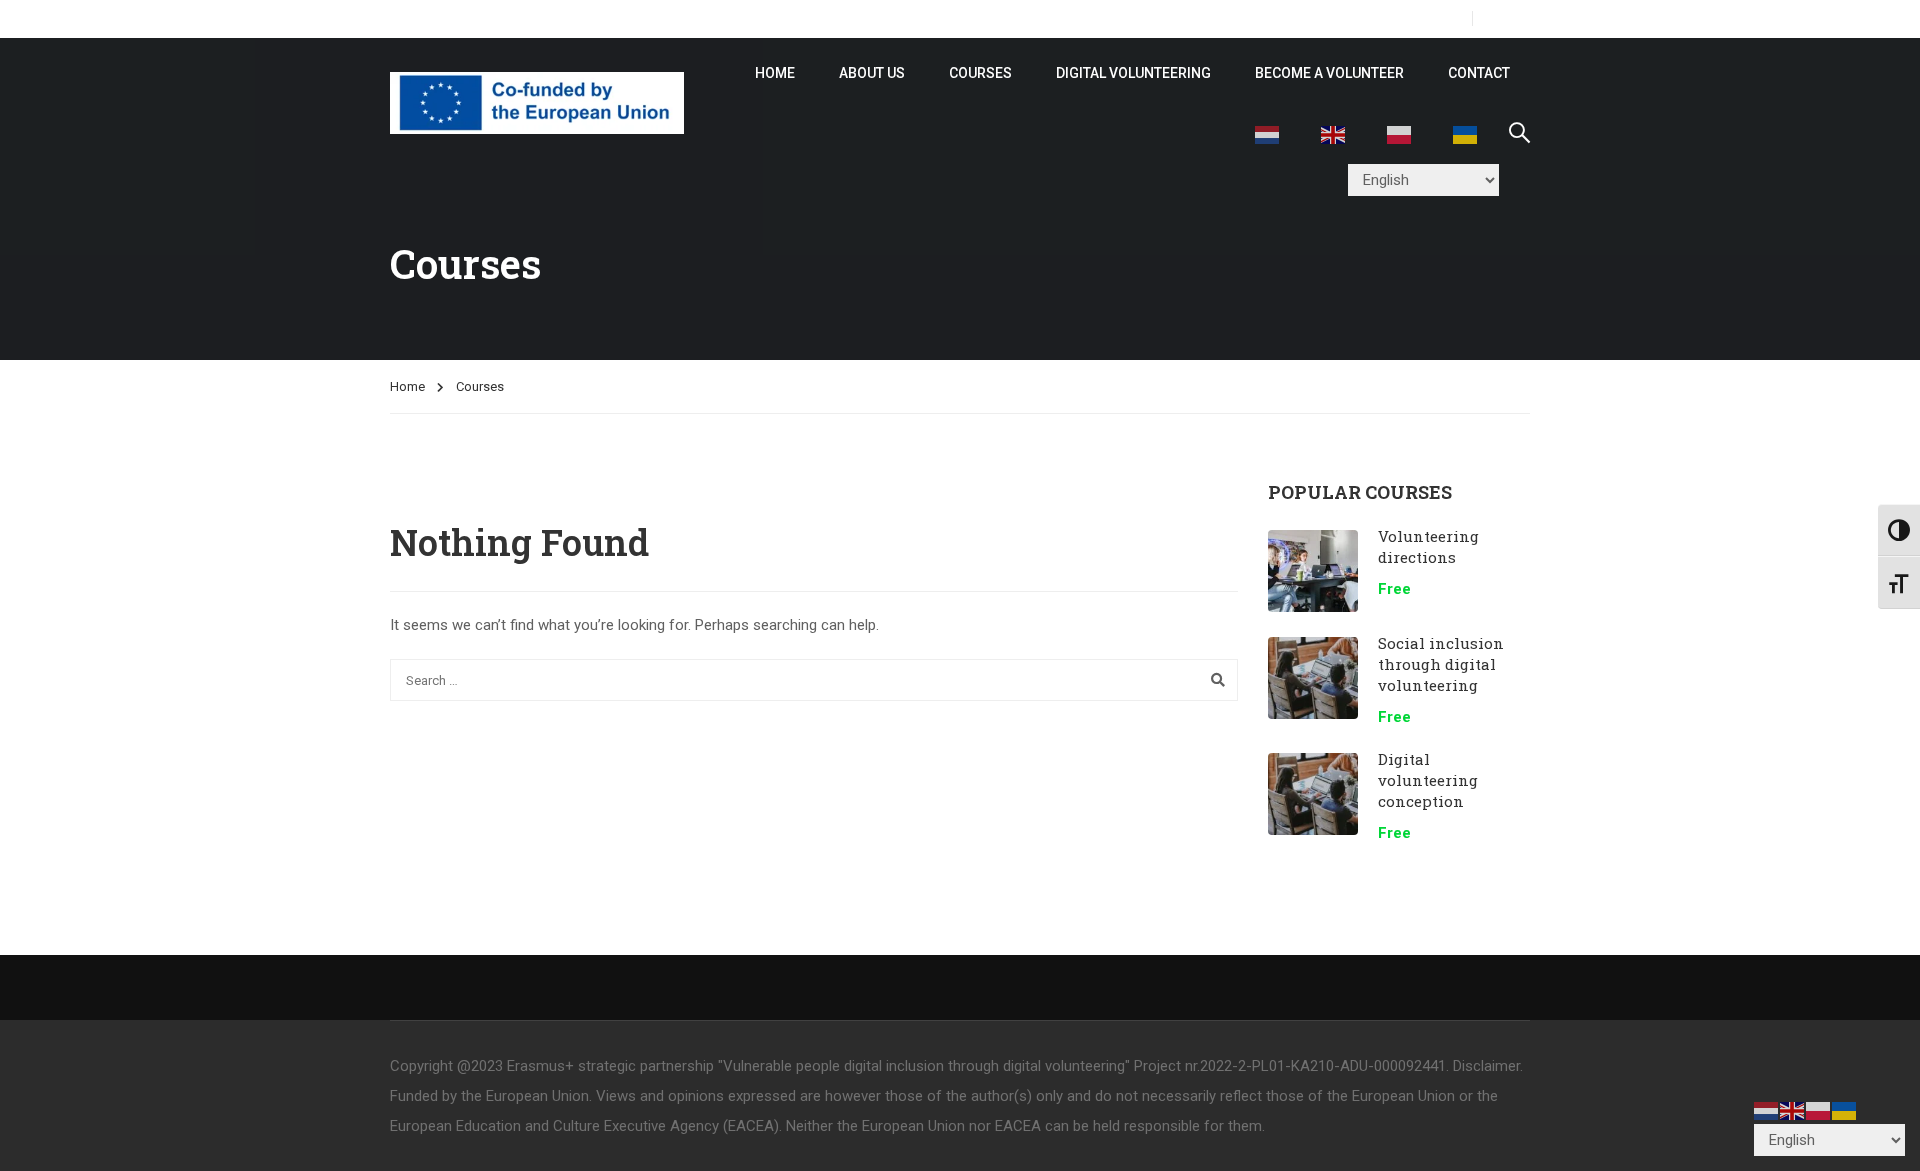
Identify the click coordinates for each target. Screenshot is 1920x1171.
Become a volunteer (1329, 73)
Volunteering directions (1428, 546)
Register (1428, 18)
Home (407, 386)
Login (1509, 18)
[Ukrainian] (1466, 133)
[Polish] (1400, 133)
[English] (1334, 133)
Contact (1479, 73)
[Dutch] (1268, 133)
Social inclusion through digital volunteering (1441, 664)
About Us (872, 73)
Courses (980, 73)
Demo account (842, 18)
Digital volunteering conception (1428, 780)
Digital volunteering (1133, 73)
